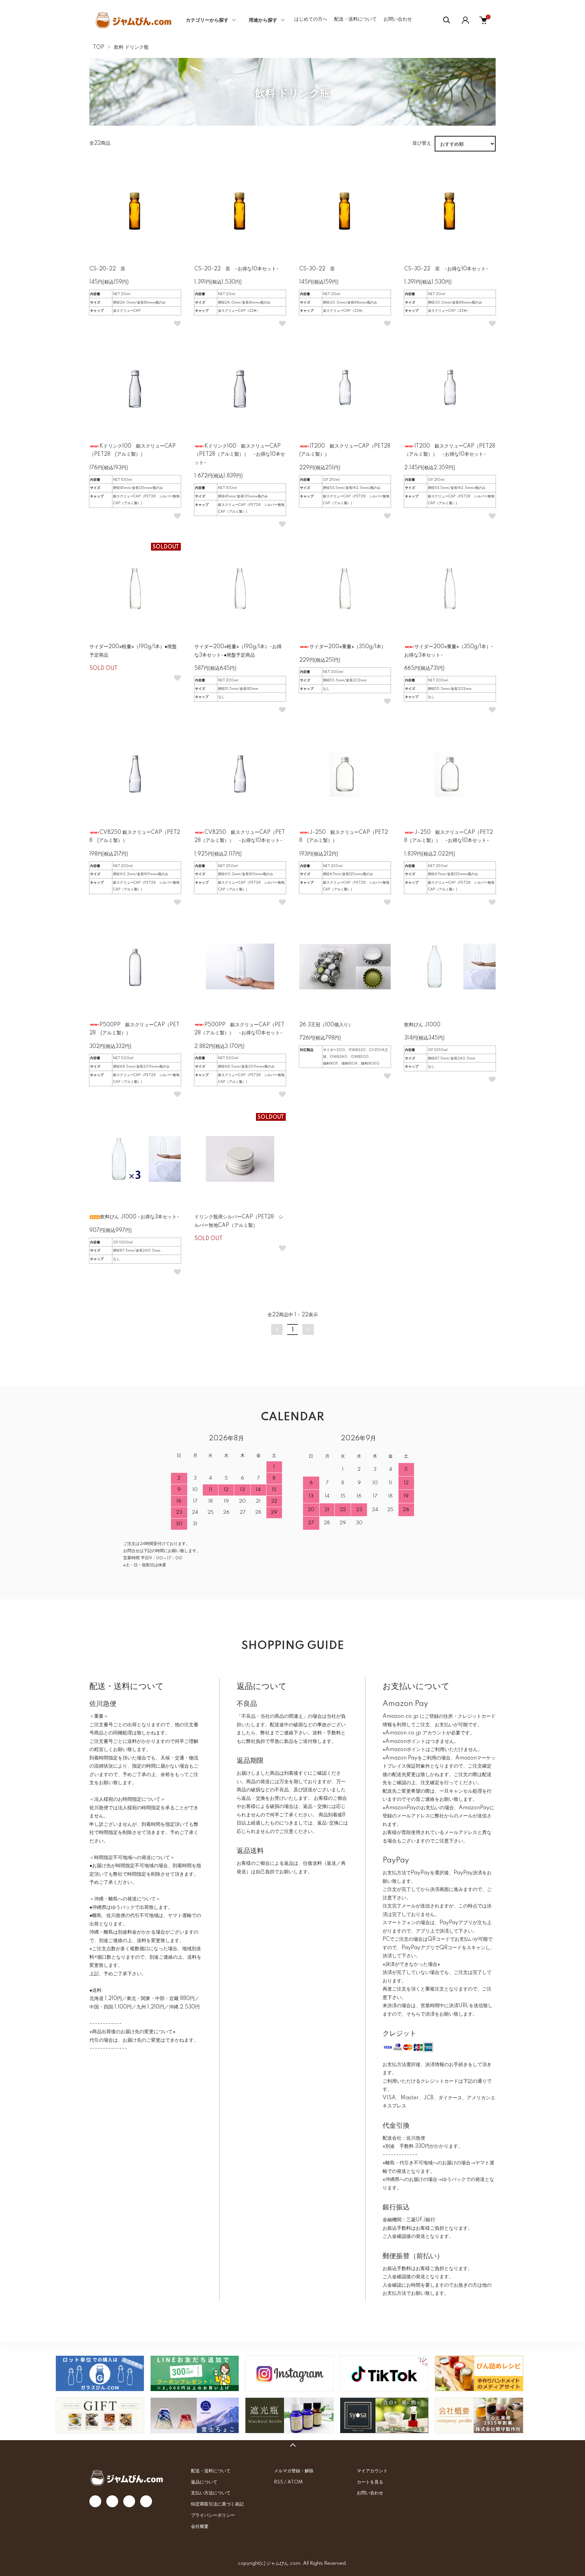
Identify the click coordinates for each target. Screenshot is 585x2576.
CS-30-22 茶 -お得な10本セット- (446, 269)
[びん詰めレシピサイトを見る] (479, 2373)
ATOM (295, 2482)
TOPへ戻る (292, 2445)
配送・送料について (355, 19)
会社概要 (200, 2527)
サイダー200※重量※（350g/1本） (348, 647)
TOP (99, 47)
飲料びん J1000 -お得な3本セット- (140, 1217)
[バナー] (384, 2373)
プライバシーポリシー (213, 2515)
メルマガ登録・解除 (294, 2471)
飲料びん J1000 (422, 1025)
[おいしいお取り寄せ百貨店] (100, 2415)
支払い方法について (211, 2493)
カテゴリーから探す (207, 20)
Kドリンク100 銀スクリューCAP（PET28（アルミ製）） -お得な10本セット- (240, 455)
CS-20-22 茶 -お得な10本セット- (237, 269)
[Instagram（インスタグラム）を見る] (289, 2373)
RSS (278, 2482)
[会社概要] (479, 2415)
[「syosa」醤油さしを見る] (384, 2415)
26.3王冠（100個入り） (326, 1025)
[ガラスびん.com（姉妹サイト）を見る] (100, 2373)
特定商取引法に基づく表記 (217, 2504)
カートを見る (370, 2482)
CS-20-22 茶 (107, 269)
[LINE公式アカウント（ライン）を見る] (195, 2373)
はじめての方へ (311, 19)
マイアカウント (372, 2471)
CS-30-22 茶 (317, 269)
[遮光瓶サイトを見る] (289, 2415)
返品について (204, 2482)
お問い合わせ (398, 19)
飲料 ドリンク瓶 (131, 47)
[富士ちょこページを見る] (195, 2415)
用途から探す (263, 20)
